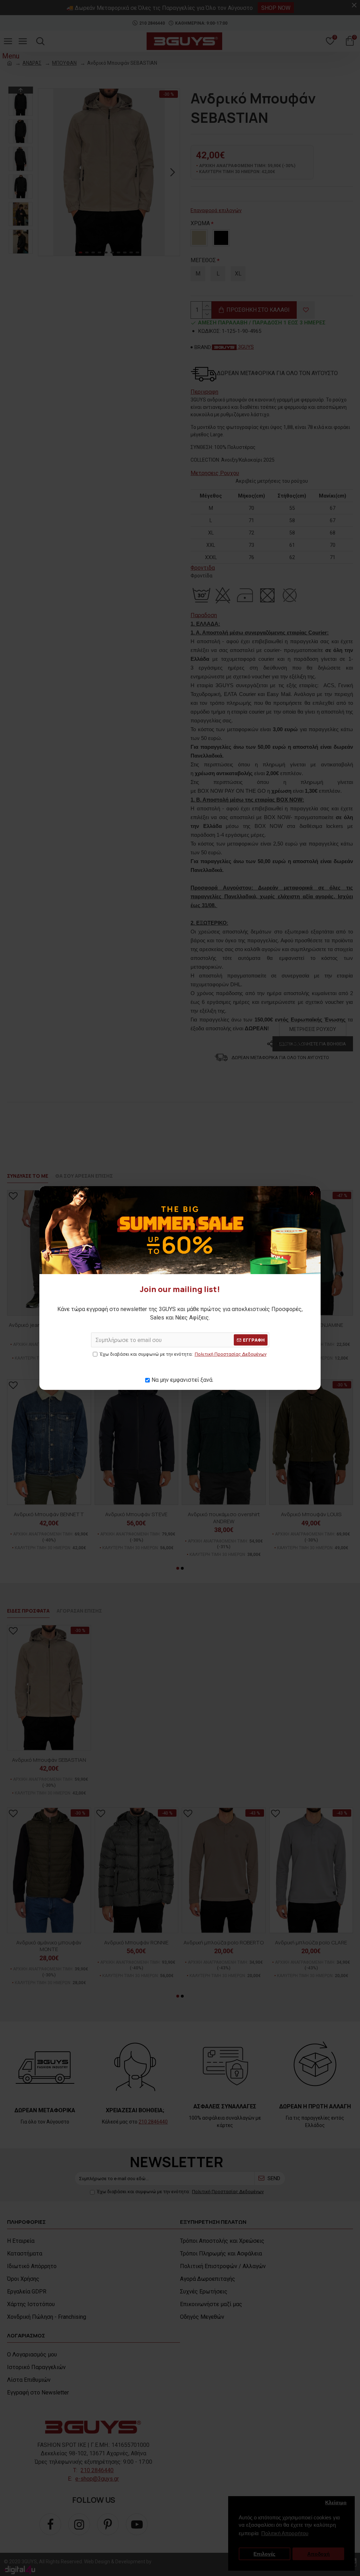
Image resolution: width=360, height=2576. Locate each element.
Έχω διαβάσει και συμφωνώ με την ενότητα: (183, 1354)
